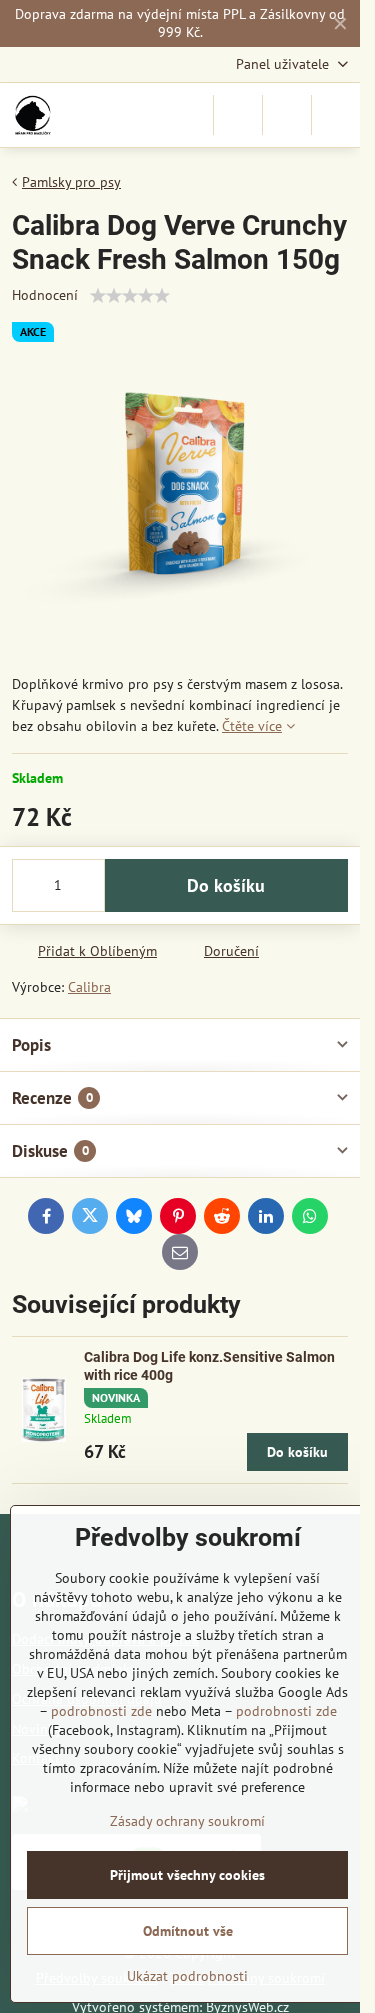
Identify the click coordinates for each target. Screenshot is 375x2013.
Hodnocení (45, 295)
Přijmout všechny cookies (187, 1875)
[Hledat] (238, 115)
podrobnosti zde (101, 1711)
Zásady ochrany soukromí (187, 1821)
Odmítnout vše (188, 1931)
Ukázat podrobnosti (187, 1976)
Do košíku (226, 885)
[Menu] (336, 115)
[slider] (130, 296)
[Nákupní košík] (287, 115)
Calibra (89, 987)
